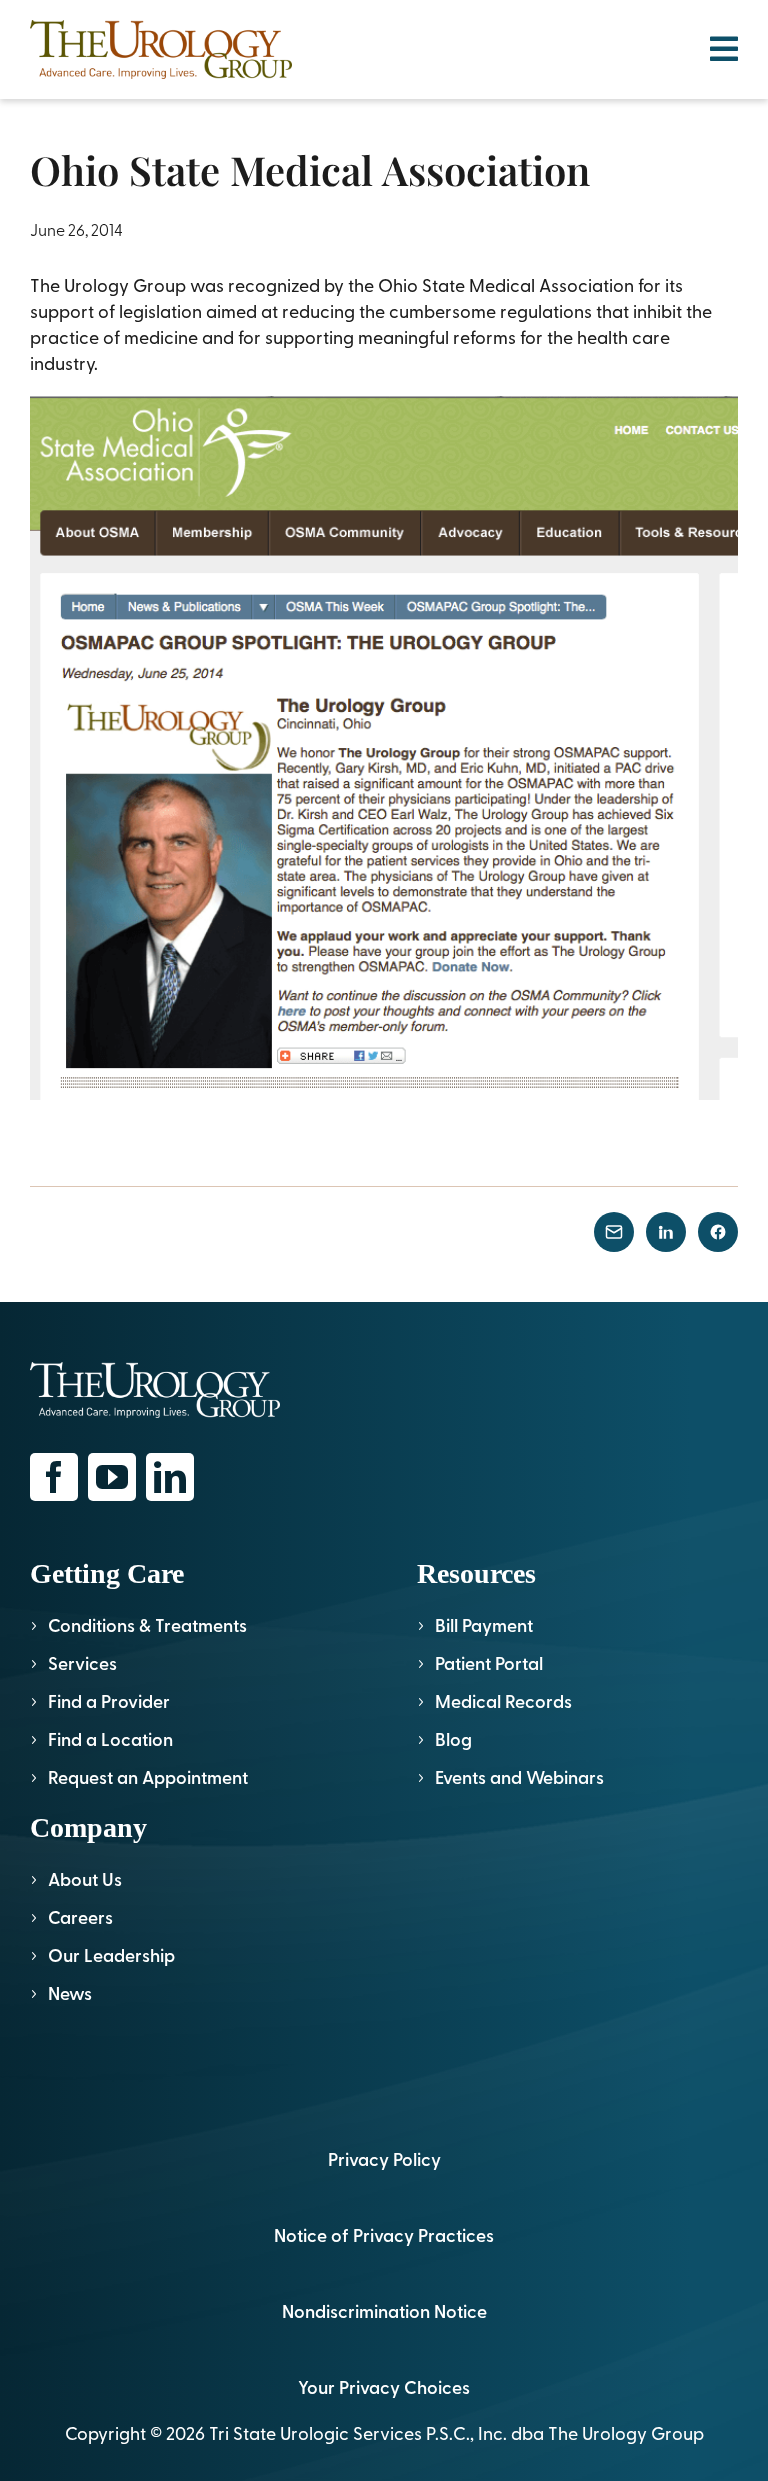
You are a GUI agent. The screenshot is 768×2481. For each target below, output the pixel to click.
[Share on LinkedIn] (666, 1232)
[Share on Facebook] (718, 1232)
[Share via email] (614, 1232)
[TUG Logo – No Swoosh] (161, 28)
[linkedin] (170, 1477)
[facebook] (54, 1477)
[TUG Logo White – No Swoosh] (155, 1370)
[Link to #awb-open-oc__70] (724, 49)
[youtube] (112, 1477)
